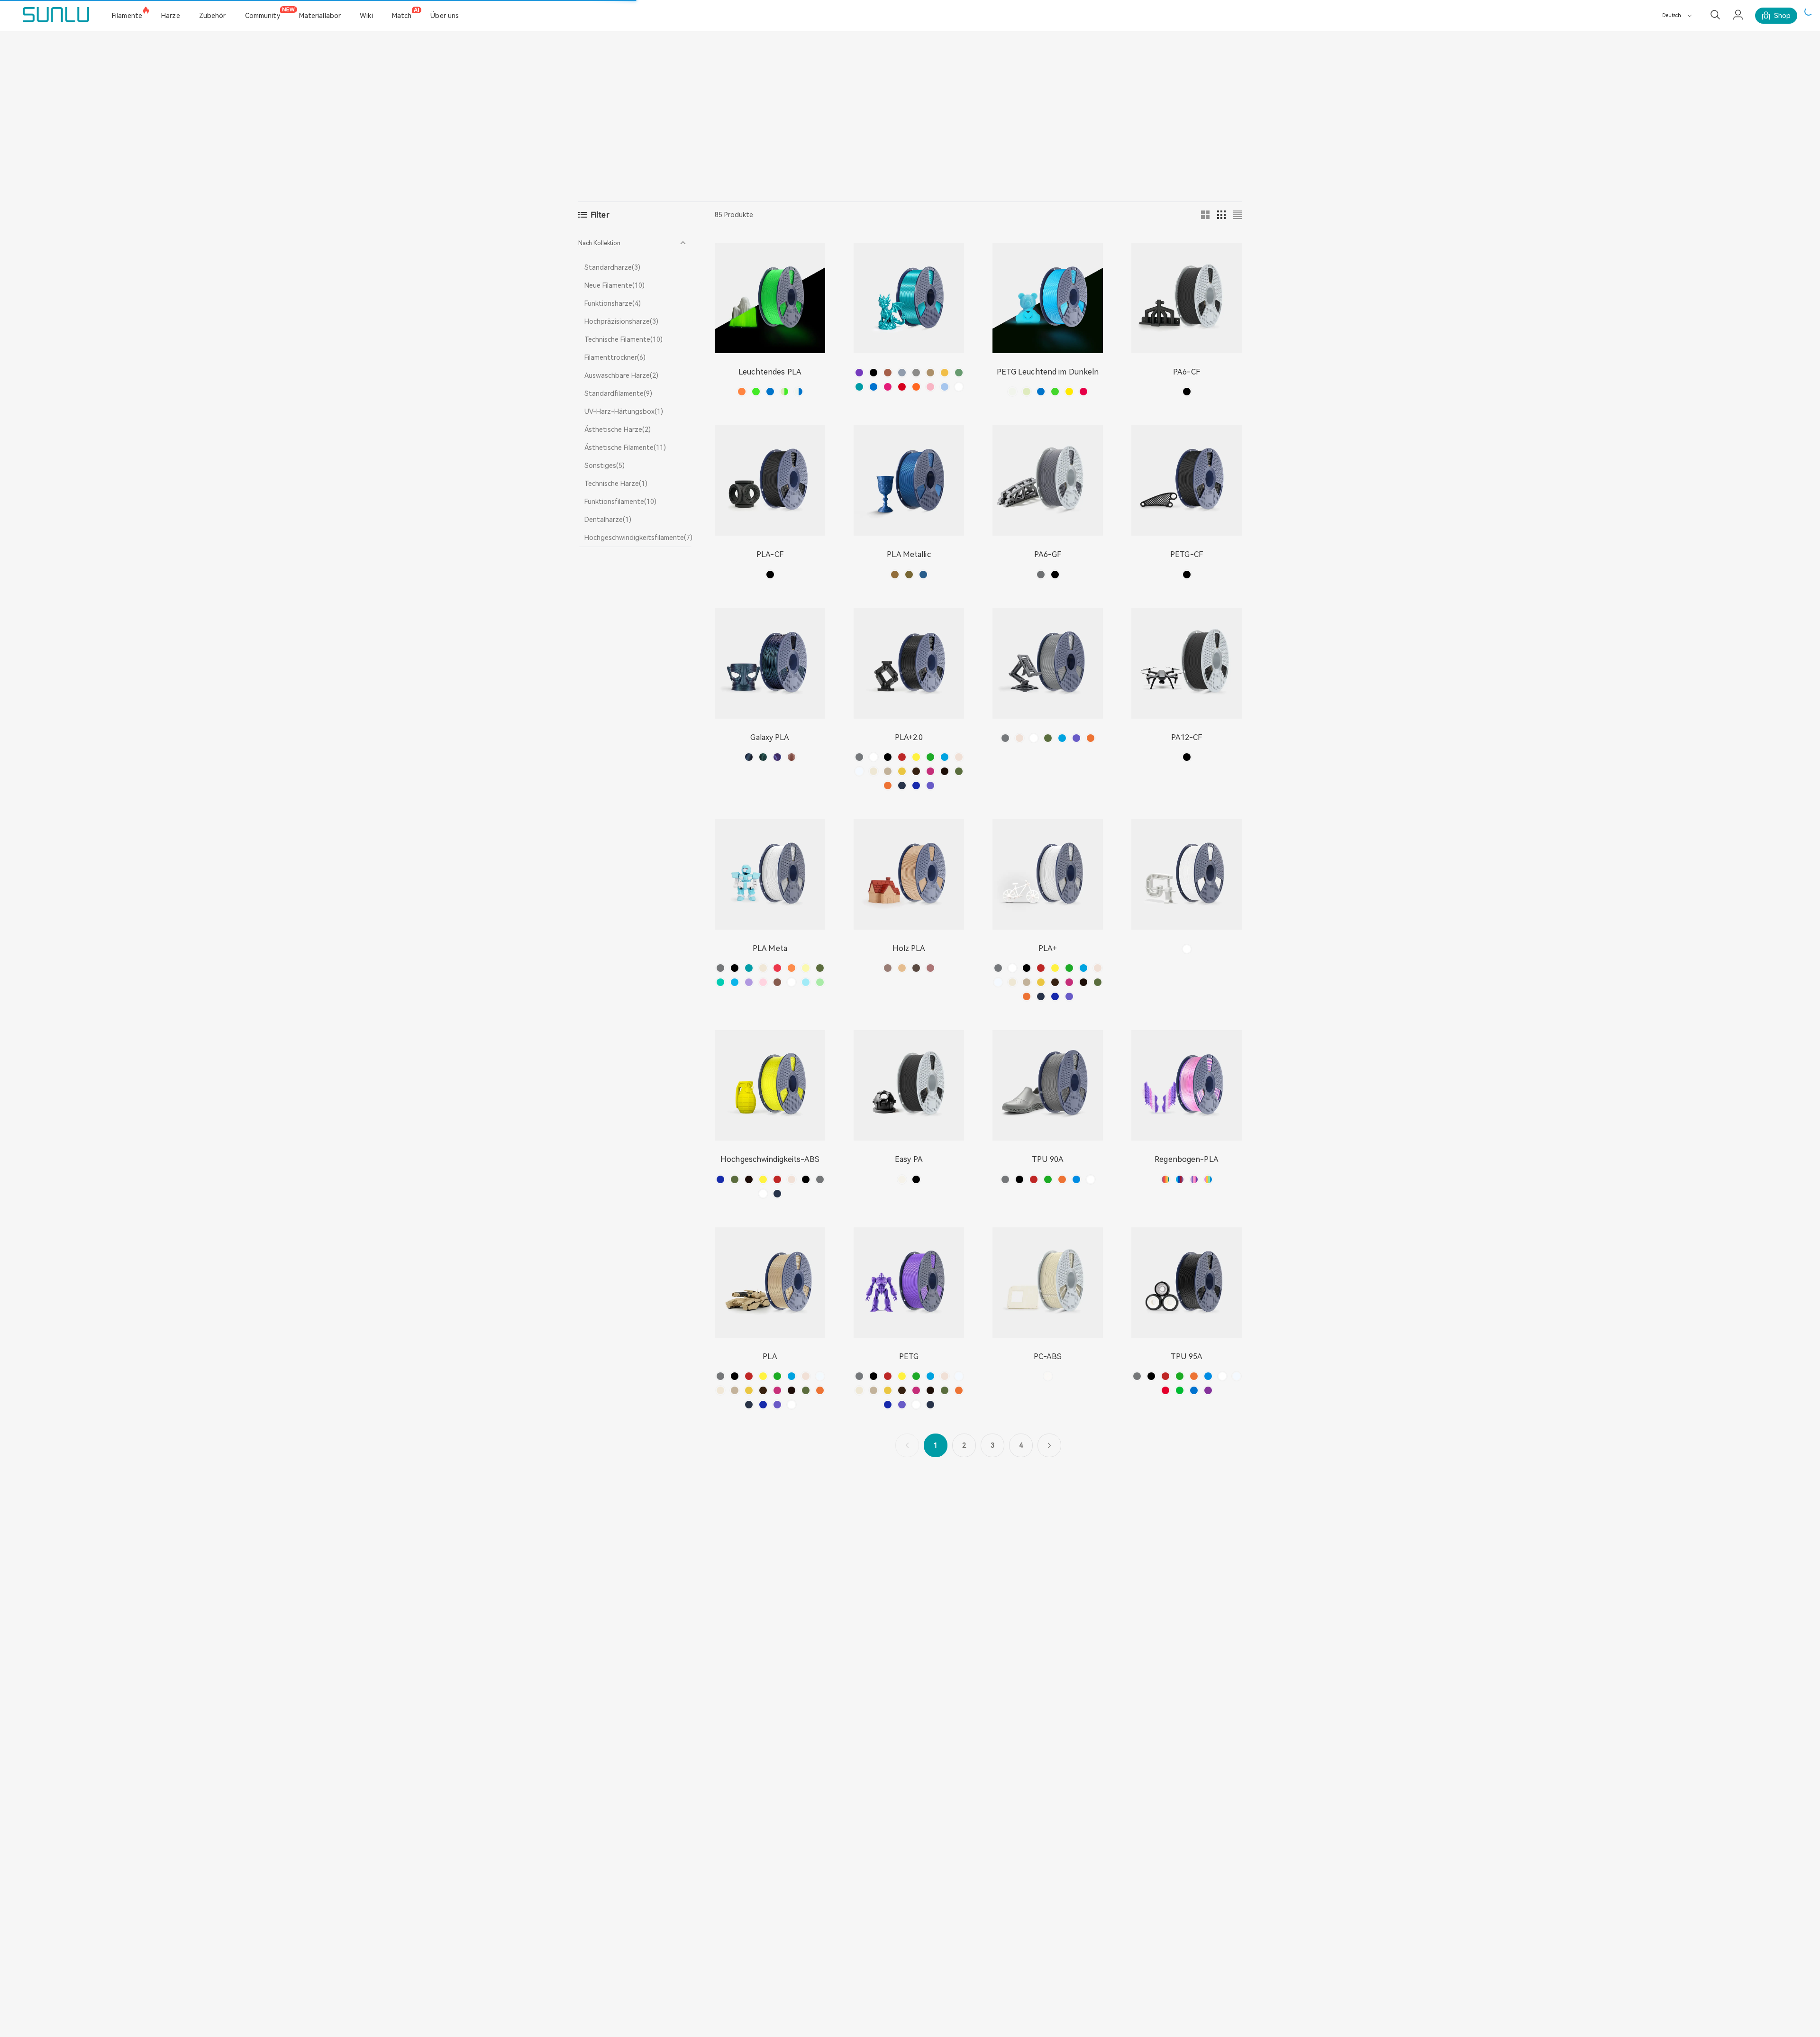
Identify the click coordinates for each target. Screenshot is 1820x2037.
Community (263, 16)
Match (402, 16)
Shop (1782, 16)
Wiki (366, 16)
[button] (635, 243)
